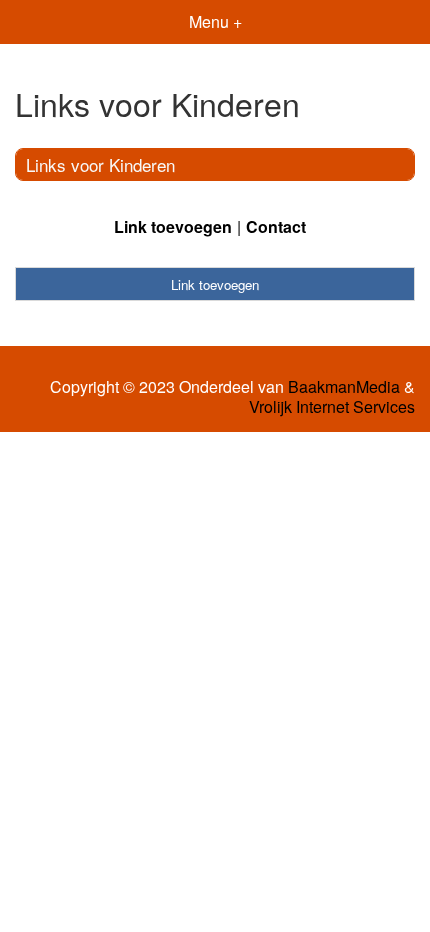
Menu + (215, 21)
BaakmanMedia (344, 387)
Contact (276, 226)
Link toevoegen (173, 226)
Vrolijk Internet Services (332, 407)
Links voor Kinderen (100, 164)
